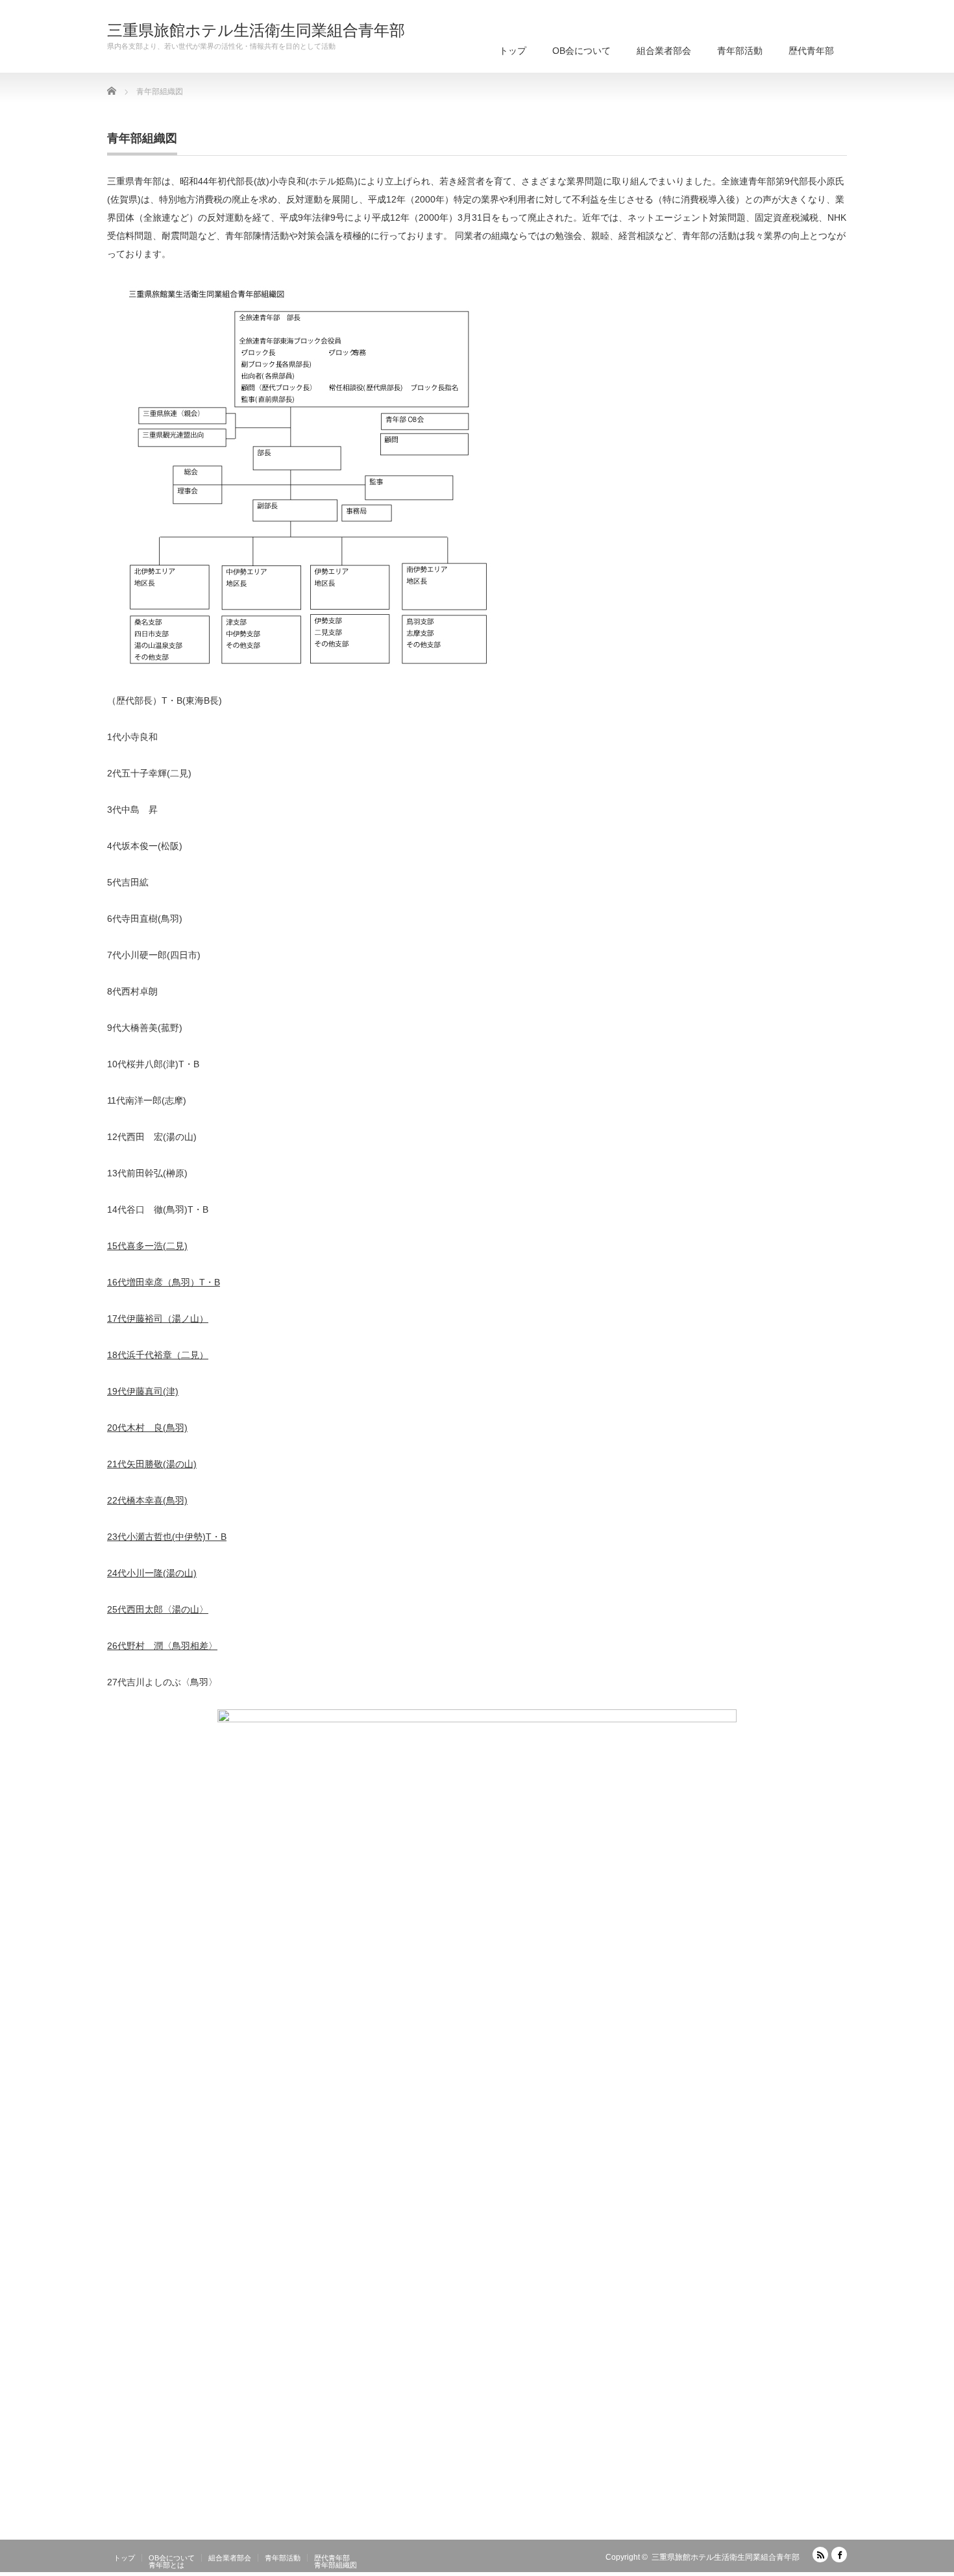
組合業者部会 (664, 51)
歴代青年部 (811, 51)
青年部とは (166, 2565)
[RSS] (820, 2555)
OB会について (581, 51)
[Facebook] (839, 2555)
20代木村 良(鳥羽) (147, 1428)
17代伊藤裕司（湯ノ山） (158, 1319)
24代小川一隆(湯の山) (152, 1573)
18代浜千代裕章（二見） (158, 1355)
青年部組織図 (336, 2565)
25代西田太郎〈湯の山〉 (158, 1609)
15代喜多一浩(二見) (147, 1246)
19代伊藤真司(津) (143, 1391)
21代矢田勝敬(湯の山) (152, 1464)
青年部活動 (740, 51)
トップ (513, 51)
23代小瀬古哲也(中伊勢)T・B (167, 1537)
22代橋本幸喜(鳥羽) (147, 1500)
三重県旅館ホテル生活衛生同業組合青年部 (256, 31)
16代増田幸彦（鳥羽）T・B (164, 1282)
